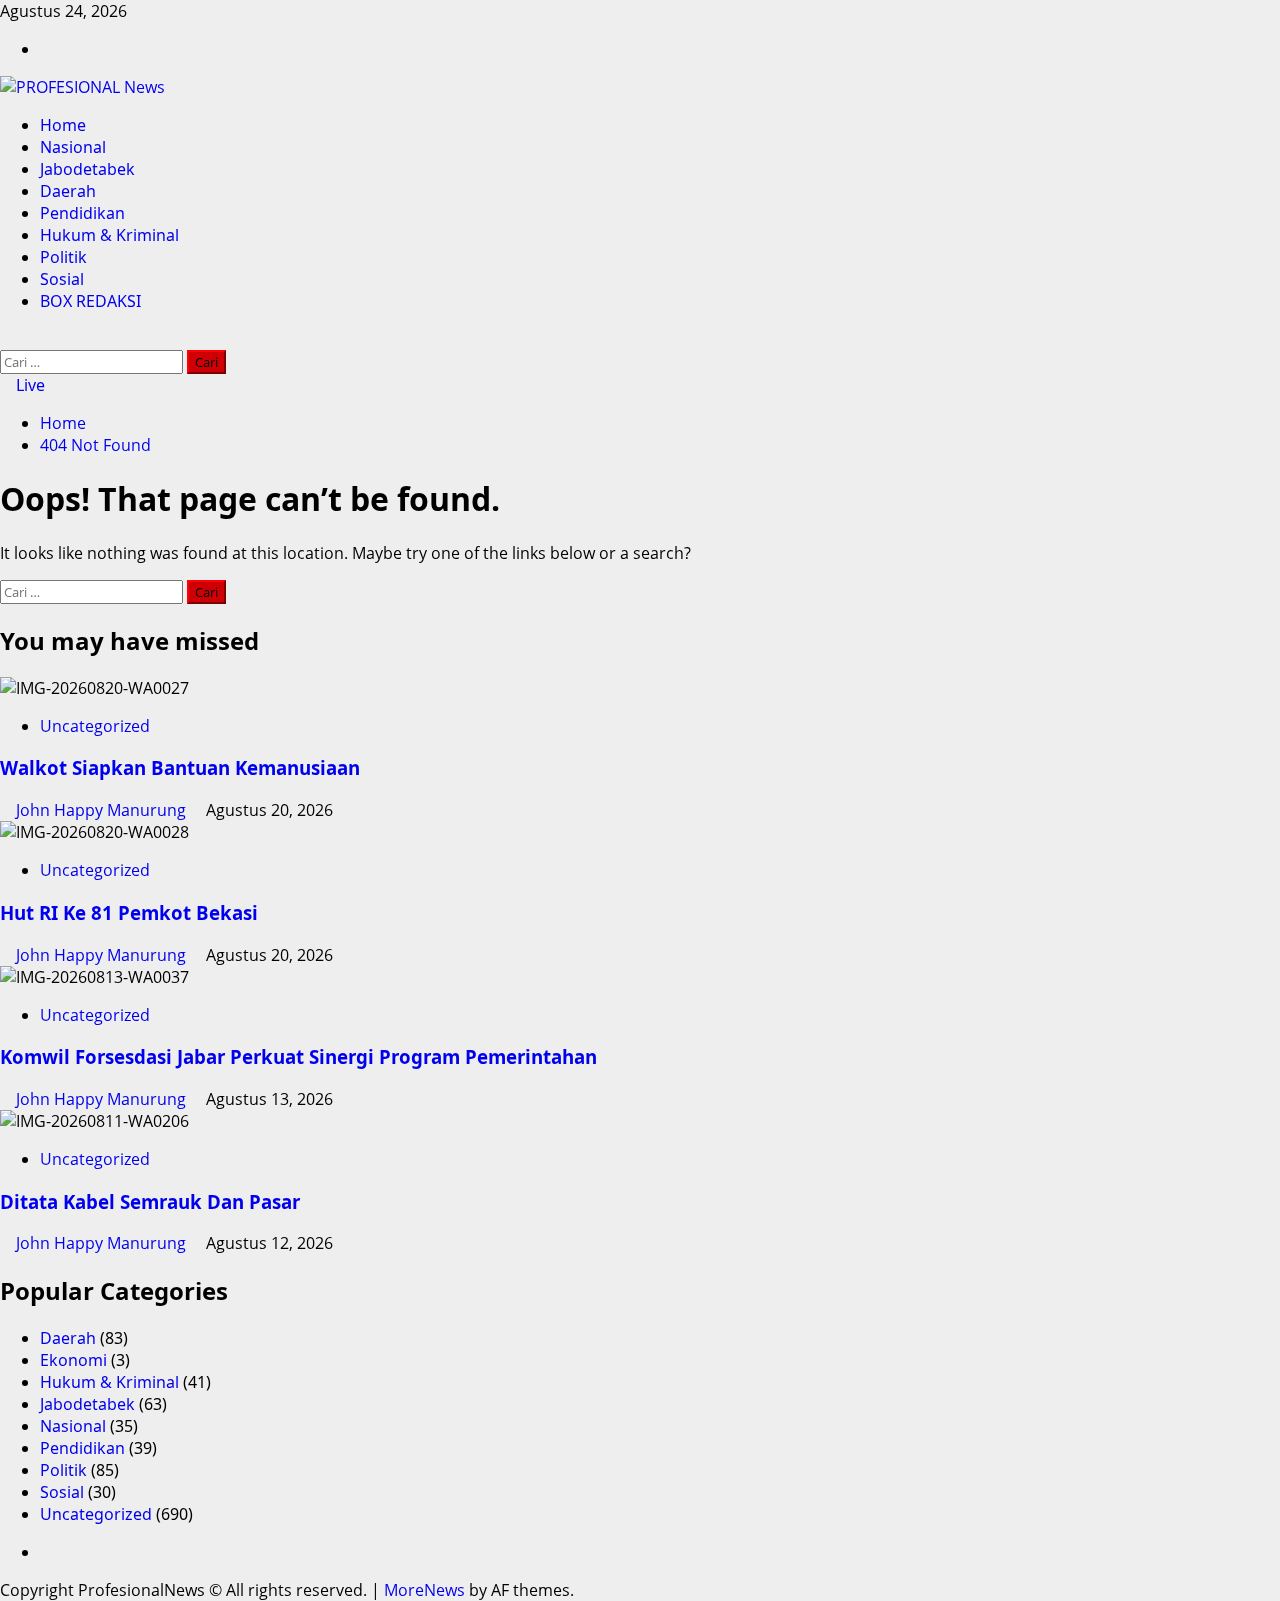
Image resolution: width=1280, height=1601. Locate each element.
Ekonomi (73, 1360)
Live (28, 385)
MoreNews (424, 1590)
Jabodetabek (87, 169)
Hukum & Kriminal (109, 235)
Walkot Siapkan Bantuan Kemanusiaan (180, 767)
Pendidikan (82, 213)
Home (63, 125)
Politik (63, 257)
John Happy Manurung (103, 810)
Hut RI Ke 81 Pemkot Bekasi (129, 912)
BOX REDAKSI (90, 301)
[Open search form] (6, 339)
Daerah (68, 191)
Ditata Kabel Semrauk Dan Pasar (150, 1201)
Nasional (73, 147)
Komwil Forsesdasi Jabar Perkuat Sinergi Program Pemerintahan (298, 1056)
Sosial (62, 279)
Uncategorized (95, 726)
